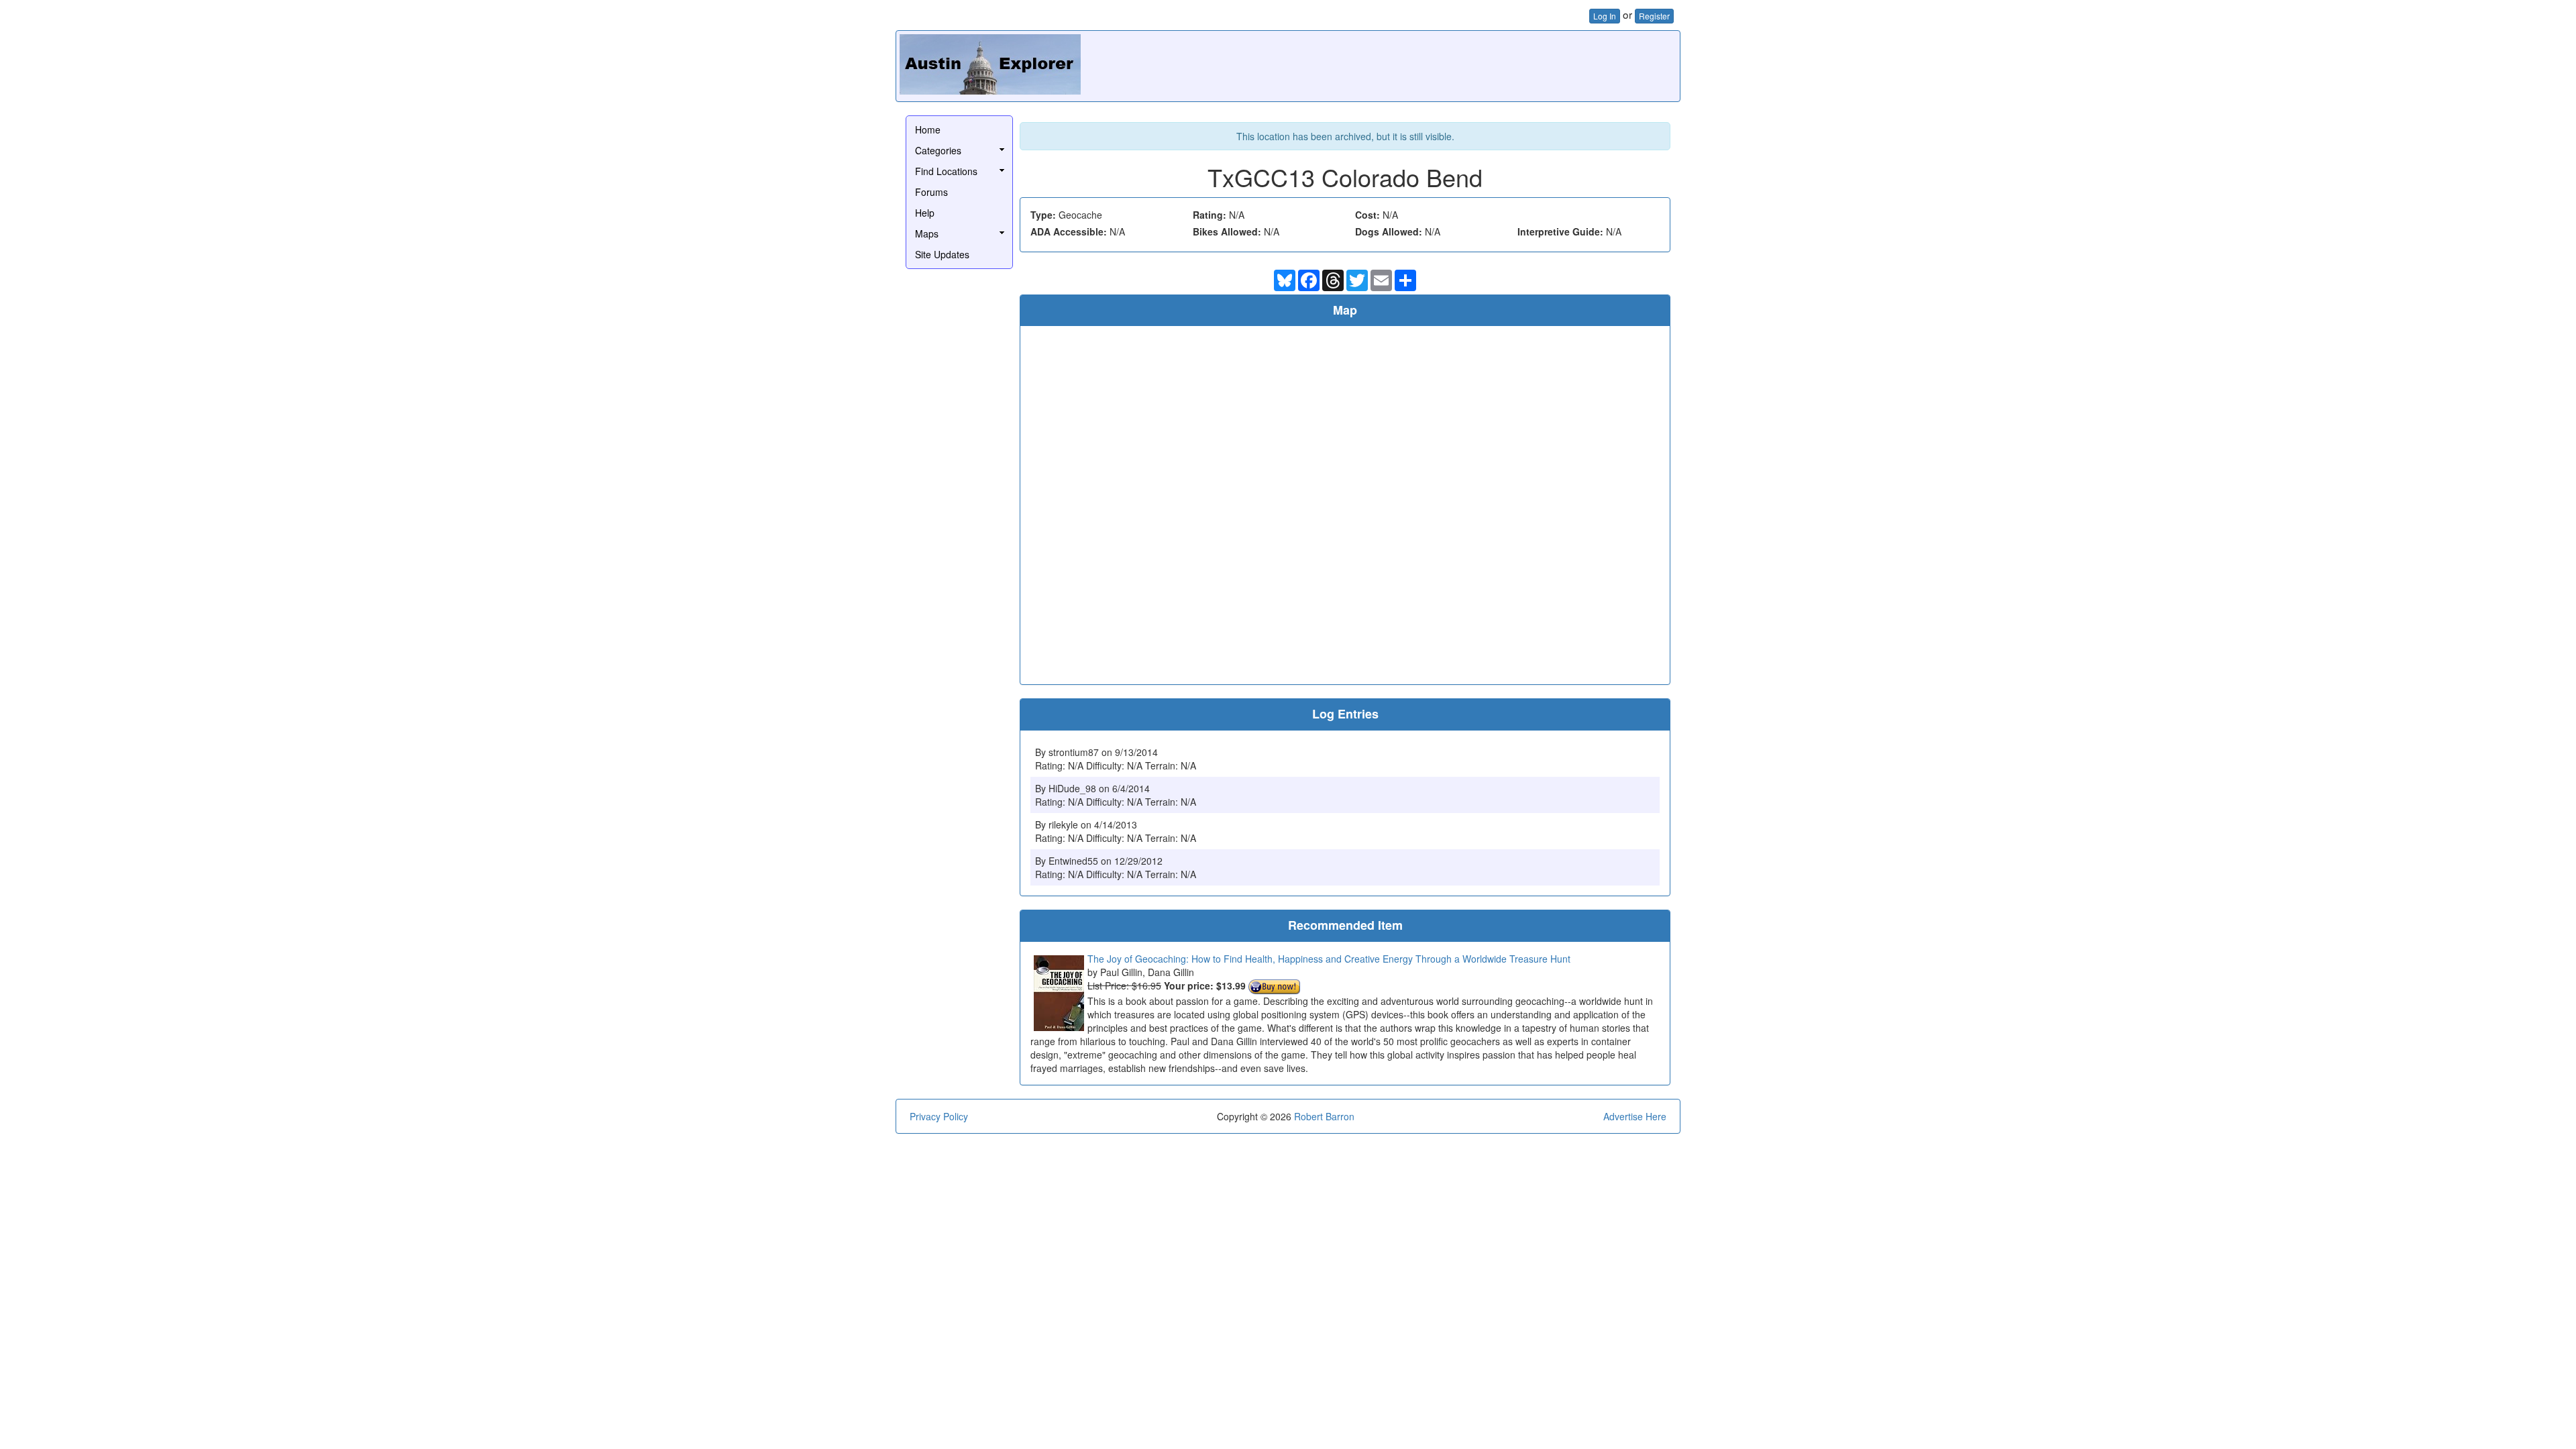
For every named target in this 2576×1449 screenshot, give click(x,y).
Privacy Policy (939, 1116)
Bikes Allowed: (1227, 231)
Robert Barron (1324, 1116)
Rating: (1210, 215)
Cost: (1367, 215)
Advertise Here (1635, 1116)
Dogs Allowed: (1389, 231)
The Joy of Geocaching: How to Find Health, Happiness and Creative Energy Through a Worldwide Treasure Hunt (1329, 959)
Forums (931, 192)
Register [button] (1654, 16)
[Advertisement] (1432, 64)
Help (925, 213)
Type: (1043, 215)
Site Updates (942, 254)
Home (928, 129)
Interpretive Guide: (1560, 231)
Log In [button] (1605, 16)
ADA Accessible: (1069, 231)
